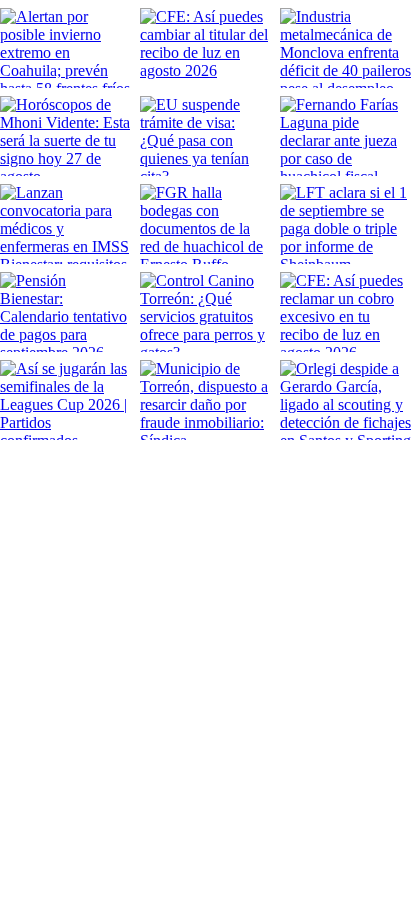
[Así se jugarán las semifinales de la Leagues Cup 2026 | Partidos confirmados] (66, 400)
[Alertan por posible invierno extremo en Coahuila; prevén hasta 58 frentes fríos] (66, 48)
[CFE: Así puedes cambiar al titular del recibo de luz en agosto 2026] (206, 48)
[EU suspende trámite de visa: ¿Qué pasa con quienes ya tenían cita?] (206, 136)
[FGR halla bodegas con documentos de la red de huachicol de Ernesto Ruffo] (206, 224)
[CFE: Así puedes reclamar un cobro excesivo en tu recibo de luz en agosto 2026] (346, 312)
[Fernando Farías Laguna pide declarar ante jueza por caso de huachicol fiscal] (346, 136)
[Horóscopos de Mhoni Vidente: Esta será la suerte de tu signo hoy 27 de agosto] (66, 136)
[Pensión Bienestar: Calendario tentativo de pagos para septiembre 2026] (66, 312)
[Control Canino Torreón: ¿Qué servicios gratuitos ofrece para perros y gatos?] (206, 312)
